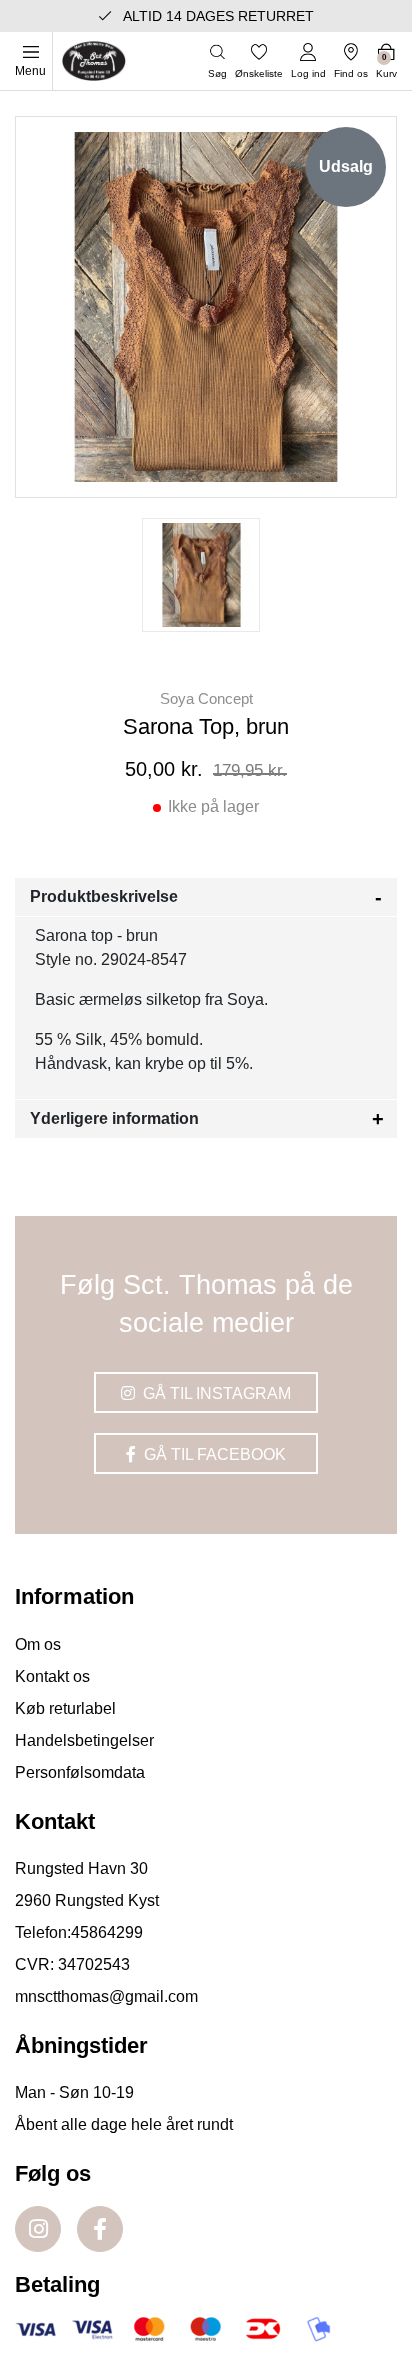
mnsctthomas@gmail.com (106, 1996)
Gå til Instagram (215, 1393)
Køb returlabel (65, 1708)
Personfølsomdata (80, 1772)
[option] (201, 575)
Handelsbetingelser (84, 1740)
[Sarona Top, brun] (201, 575)
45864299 (107, 1932)
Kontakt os (52, 1676)
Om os (38, 1644)
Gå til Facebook (213, 1454)
